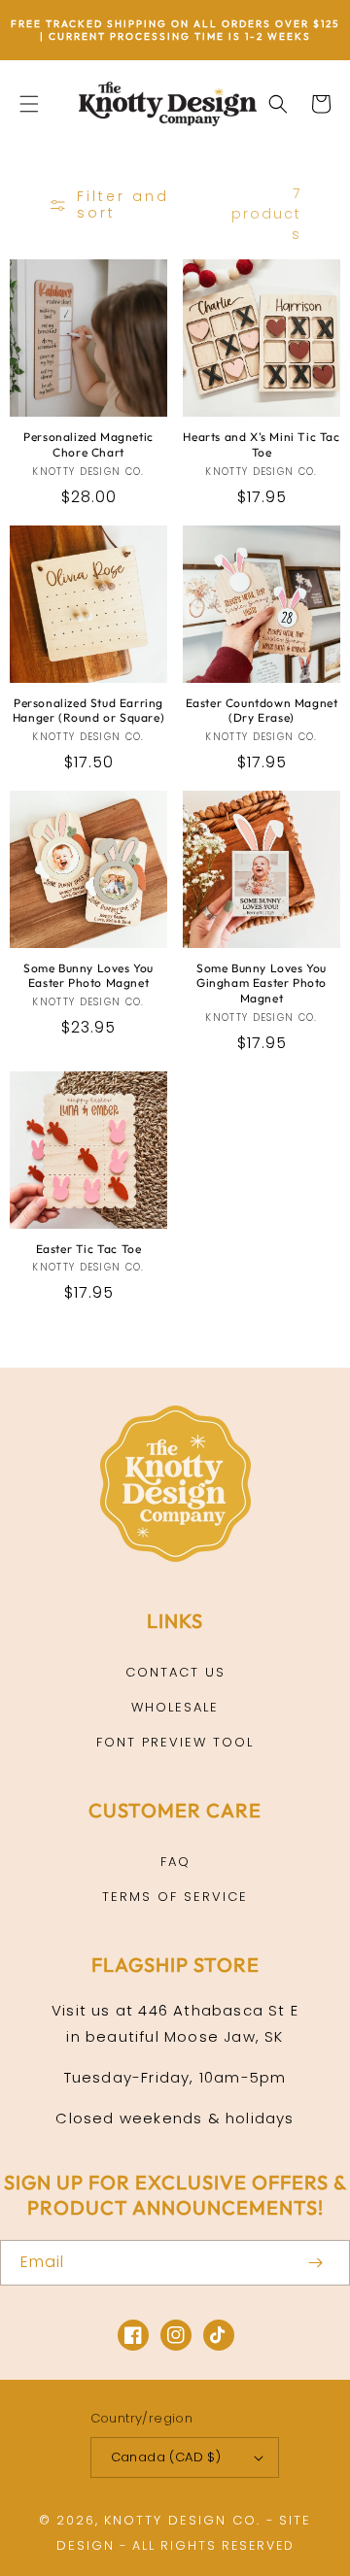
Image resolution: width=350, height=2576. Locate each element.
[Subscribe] (315, 2263)
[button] (29, 104)
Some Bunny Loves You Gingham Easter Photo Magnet (262, 983)
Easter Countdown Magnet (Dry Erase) (262, 711)
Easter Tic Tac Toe (89, 1249)
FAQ (175, 1862)
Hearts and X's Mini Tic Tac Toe (261, 444)
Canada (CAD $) (166, 2457)
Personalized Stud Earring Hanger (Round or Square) (88, 711)
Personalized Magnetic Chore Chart (88, 444)
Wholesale (175, 1707)
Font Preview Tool (175, 1742)
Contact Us (175, 1672)
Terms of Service (175, 1897)
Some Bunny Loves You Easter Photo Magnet (88, 976)
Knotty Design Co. (182, 2520)
